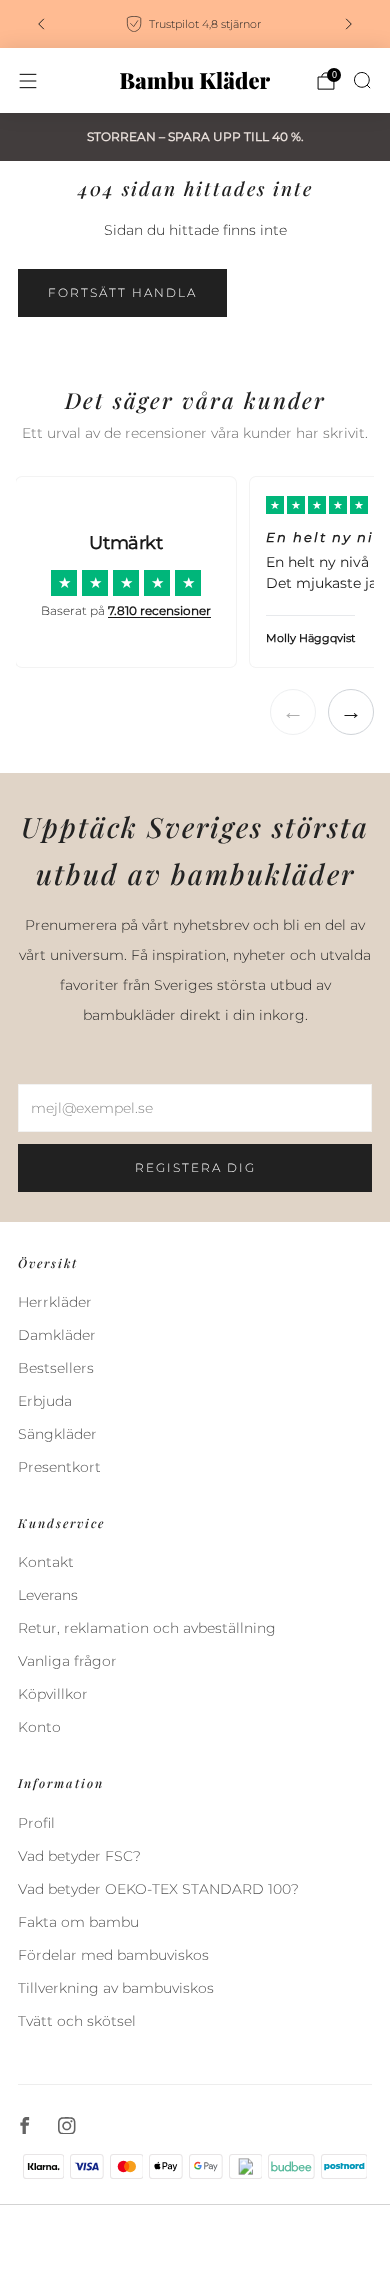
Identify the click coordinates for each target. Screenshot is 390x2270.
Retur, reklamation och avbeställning (147, 1628)
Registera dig (195, 1167)
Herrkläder (55, 1302)
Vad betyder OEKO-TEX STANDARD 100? (158, 1889)
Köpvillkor (53, 1694)
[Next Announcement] (349, 24)
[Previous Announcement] (41, 24)
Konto (39, 1727)
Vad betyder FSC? (79, 1856)
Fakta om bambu (78, 1922)
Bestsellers (56, 1368)
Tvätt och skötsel (77, 2021)
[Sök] (362, 80)
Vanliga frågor (67, 1661)
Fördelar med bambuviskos (113, 1955)
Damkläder (57, 1335)
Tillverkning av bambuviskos (116, 1988)
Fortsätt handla (122, 292)
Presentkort (59, 1467)
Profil (36, 1823)
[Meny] (28, 81)
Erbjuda (45, 1401)
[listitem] (195, 24)
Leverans (48, 1595)
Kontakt (46, 1562)
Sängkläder (57, 1434)
